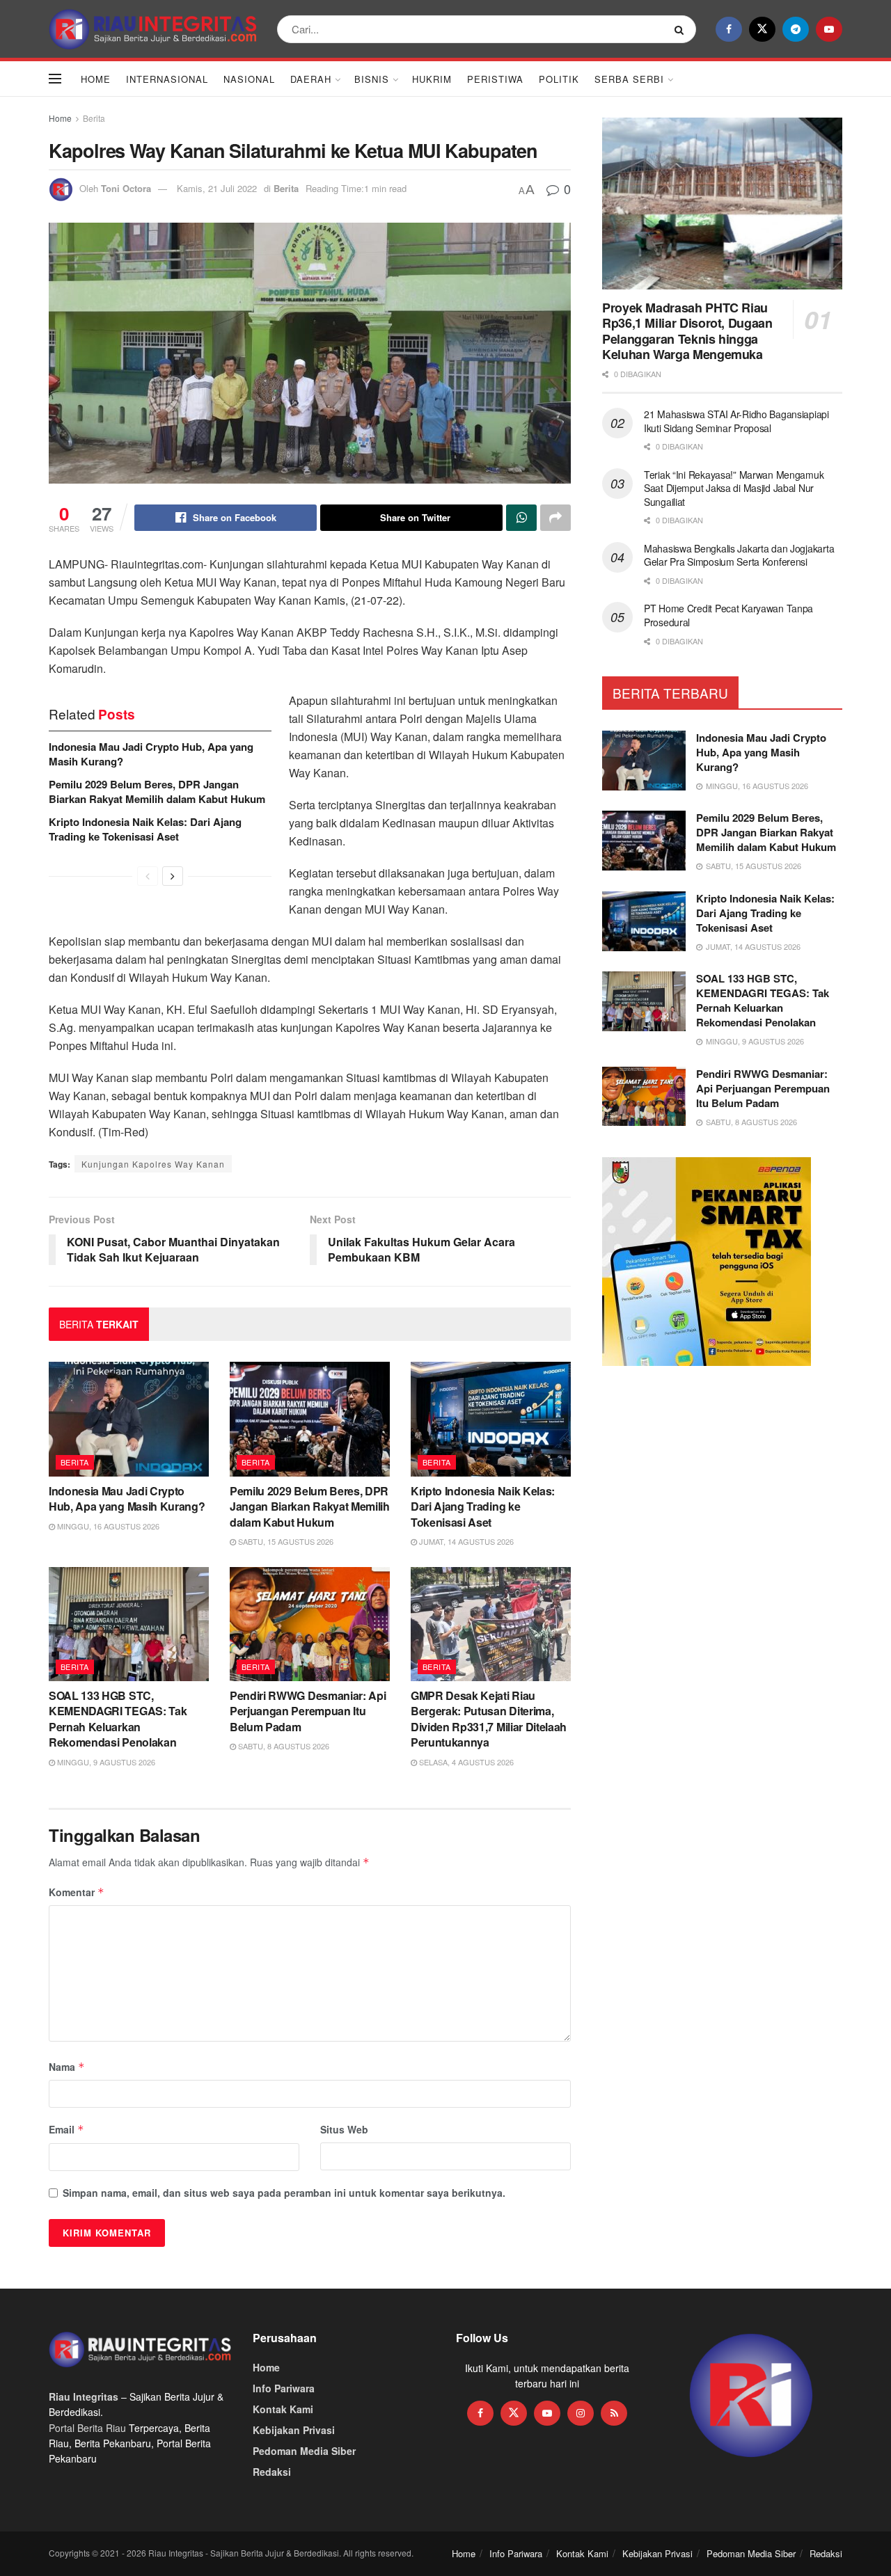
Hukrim (432, 79)
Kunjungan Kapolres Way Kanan (153, 1164)
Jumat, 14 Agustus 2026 (465, 1541)
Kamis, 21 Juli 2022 (217, 188)
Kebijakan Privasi (294, 2430)
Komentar (77, 1892)
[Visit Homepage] (153, 29)
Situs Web (344, 2129)
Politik (559, 79)
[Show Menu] (55, 79)
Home (96, 79)
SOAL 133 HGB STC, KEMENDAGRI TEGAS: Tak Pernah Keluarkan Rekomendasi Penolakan (118, 1719)
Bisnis (372, 79)
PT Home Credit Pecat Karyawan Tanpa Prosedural (728, 615)
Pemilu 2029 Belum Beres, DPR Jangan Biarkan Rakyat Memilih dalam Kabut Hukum (157, 792)
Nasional (249, 79)
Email (66, 2129)
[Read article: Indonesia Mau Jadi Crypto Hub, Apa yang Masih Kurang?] (129, 1419)
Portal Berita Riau (87, 2428)
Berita (94, 118)
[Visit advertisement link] (751, 2396)
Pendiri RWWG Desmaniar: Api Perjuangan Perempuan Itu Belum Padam (308, 1711)
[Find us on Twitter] (762, 29)
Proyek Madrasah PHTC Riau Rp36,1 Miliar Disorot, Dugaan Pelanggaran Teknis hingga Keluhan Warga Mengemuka (687, 331)
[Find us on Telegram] (796, 29)
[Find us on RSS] (614, 2413)
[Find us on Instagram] (581, 2413)
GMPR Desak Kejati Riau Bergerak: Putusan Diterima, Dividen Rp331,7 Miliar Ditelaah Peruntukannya (489, 1719)
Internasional (167, 79)
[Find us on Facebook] (729, 29)
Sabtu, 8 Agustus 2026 (283, 1746)
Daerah (311, 79)
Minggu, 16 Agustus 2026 (107, 1526)
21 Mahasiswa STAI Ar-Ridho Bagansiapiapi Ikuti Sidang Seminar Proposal (736, 421)
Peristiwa (495, 79)
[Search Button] (682, 29)
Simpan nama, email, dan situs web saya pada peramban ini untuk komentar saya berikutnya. (284, 2193)
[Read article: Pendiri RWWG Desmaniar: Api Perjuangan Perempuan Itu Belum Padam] (310, 1624)
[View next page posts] (173, 876)
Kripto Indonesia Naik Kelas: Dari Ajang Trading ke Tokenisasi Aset (145, 829)
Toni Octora (126, 188)
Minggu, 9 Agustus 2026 (105, 1762)
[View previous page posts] (148, 876)
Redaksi (272, 2472)
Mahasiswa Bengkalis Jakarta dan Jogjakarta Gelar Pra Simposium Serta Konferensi (739, 555)
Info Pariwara (284, 2388)
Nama (67, 2067)
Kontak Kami (283, 2409)
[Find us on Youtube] (829, 29)
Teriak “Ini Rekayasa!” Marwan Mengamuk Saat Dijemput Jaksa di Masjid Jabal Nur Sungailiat (734, 488)
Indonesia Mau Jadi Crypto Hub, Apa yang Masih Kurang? (151, 754)
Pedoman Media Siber (304, 2451)
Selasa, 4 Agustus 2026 (465, 1762)
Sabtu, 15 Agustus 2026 (285, 1541)
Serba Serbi (629, 79)
